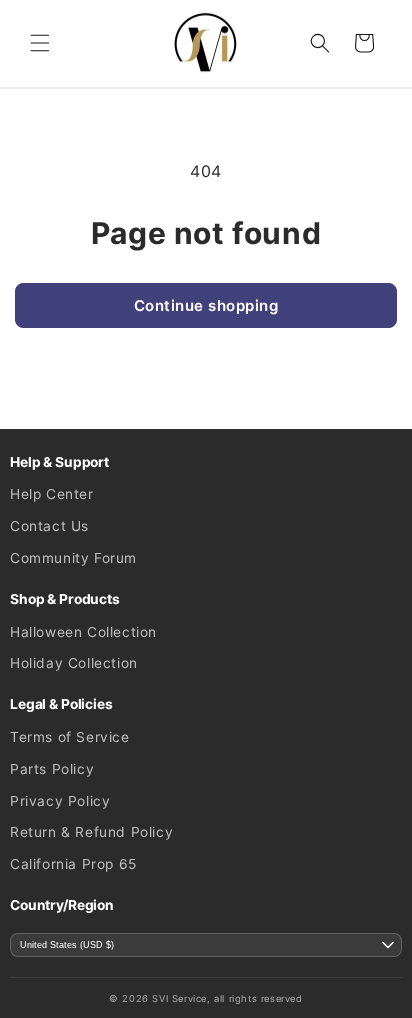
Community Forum (73, 558)
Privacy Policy (60, 801)
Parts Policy (52, 769)
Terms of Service (70, 737)
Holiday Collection (74, 663)
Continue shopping (206, 305)
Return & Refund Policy (91, 832)
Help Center (52, 494)
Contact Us (49, 526)
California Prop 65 (73, 864)
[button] (40, 43)
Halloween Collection (83, 632)
